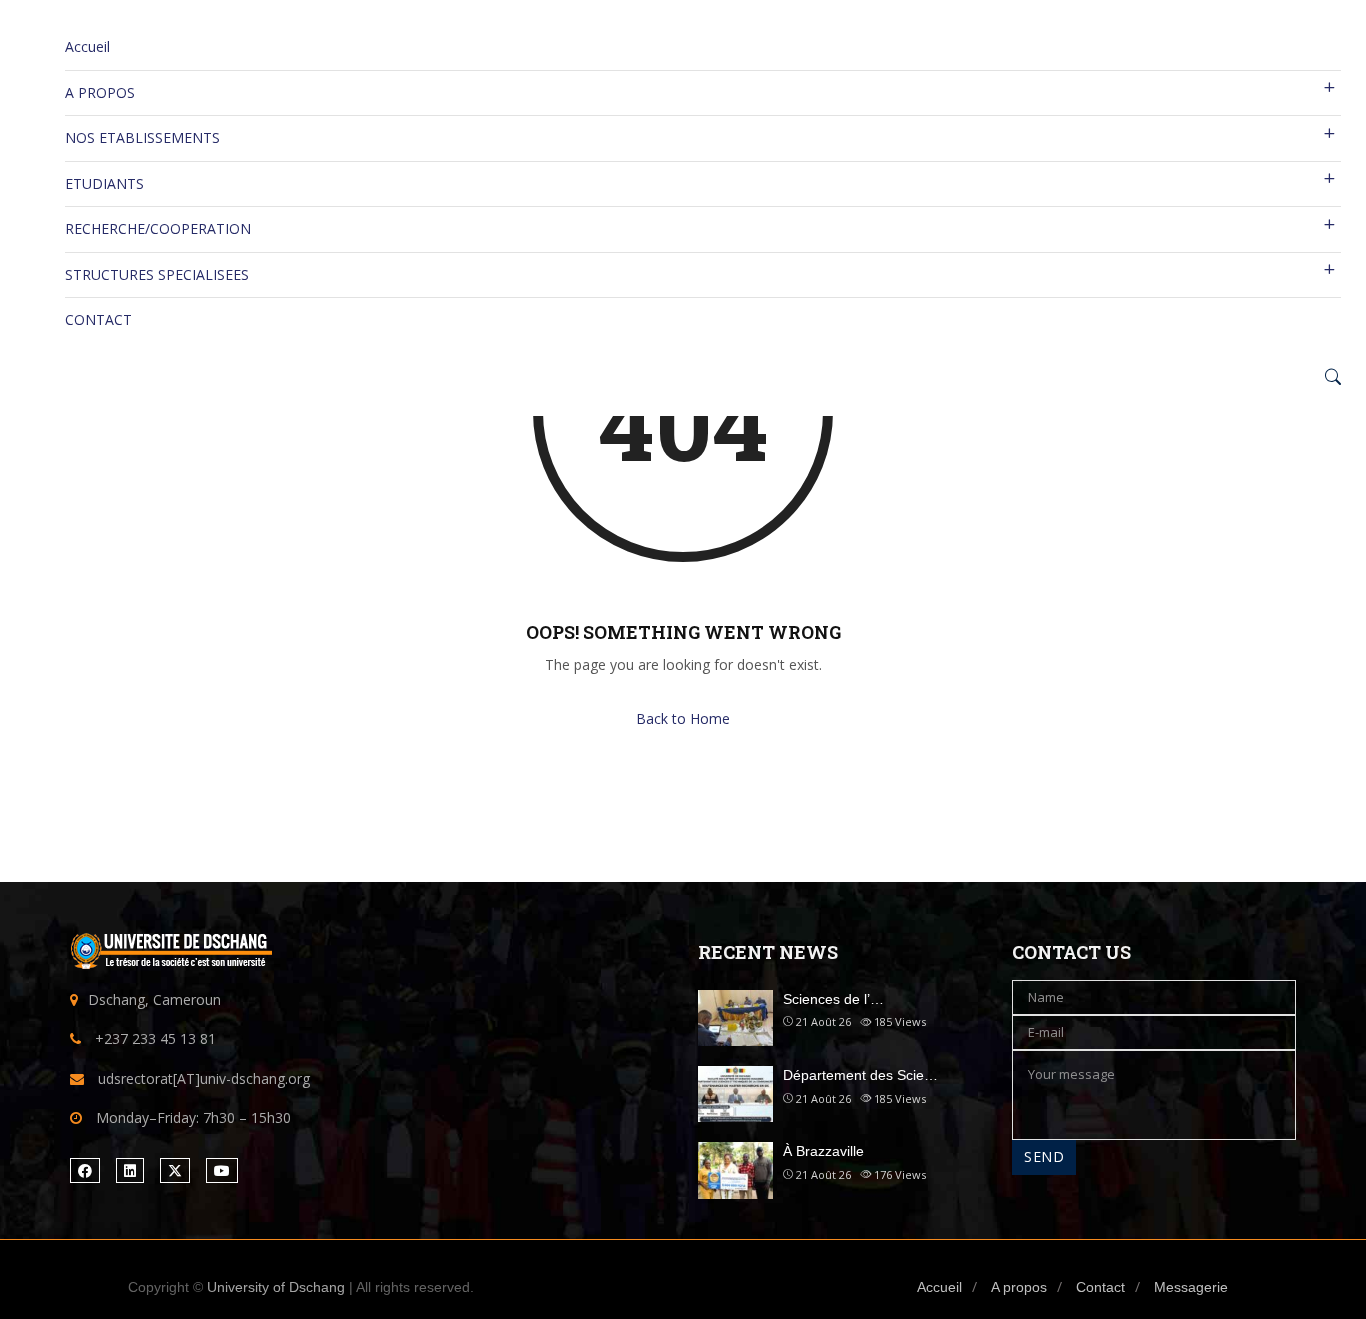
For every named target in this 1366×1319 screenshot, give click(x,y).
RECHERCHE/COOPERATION (158, 228)
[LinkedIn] (130, 1170)
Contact (1100, 1287)
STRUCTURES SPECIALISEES (157, 274)
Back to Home (683, 718)
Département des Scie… (860, 1075)
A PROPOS (100, 92)
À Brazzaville (823, 1151)
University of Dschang (276, 1287)
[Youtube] (222, 1170)
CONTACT (98, 319)
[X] (175, 1170)
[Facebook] (85, 1170)
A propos (1019, 1287)
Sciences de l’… (833, 999)
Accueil (87, 46)
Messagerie (1191, 1287)
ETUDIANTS (104, 183)
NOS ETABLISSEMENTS (142, 137)
